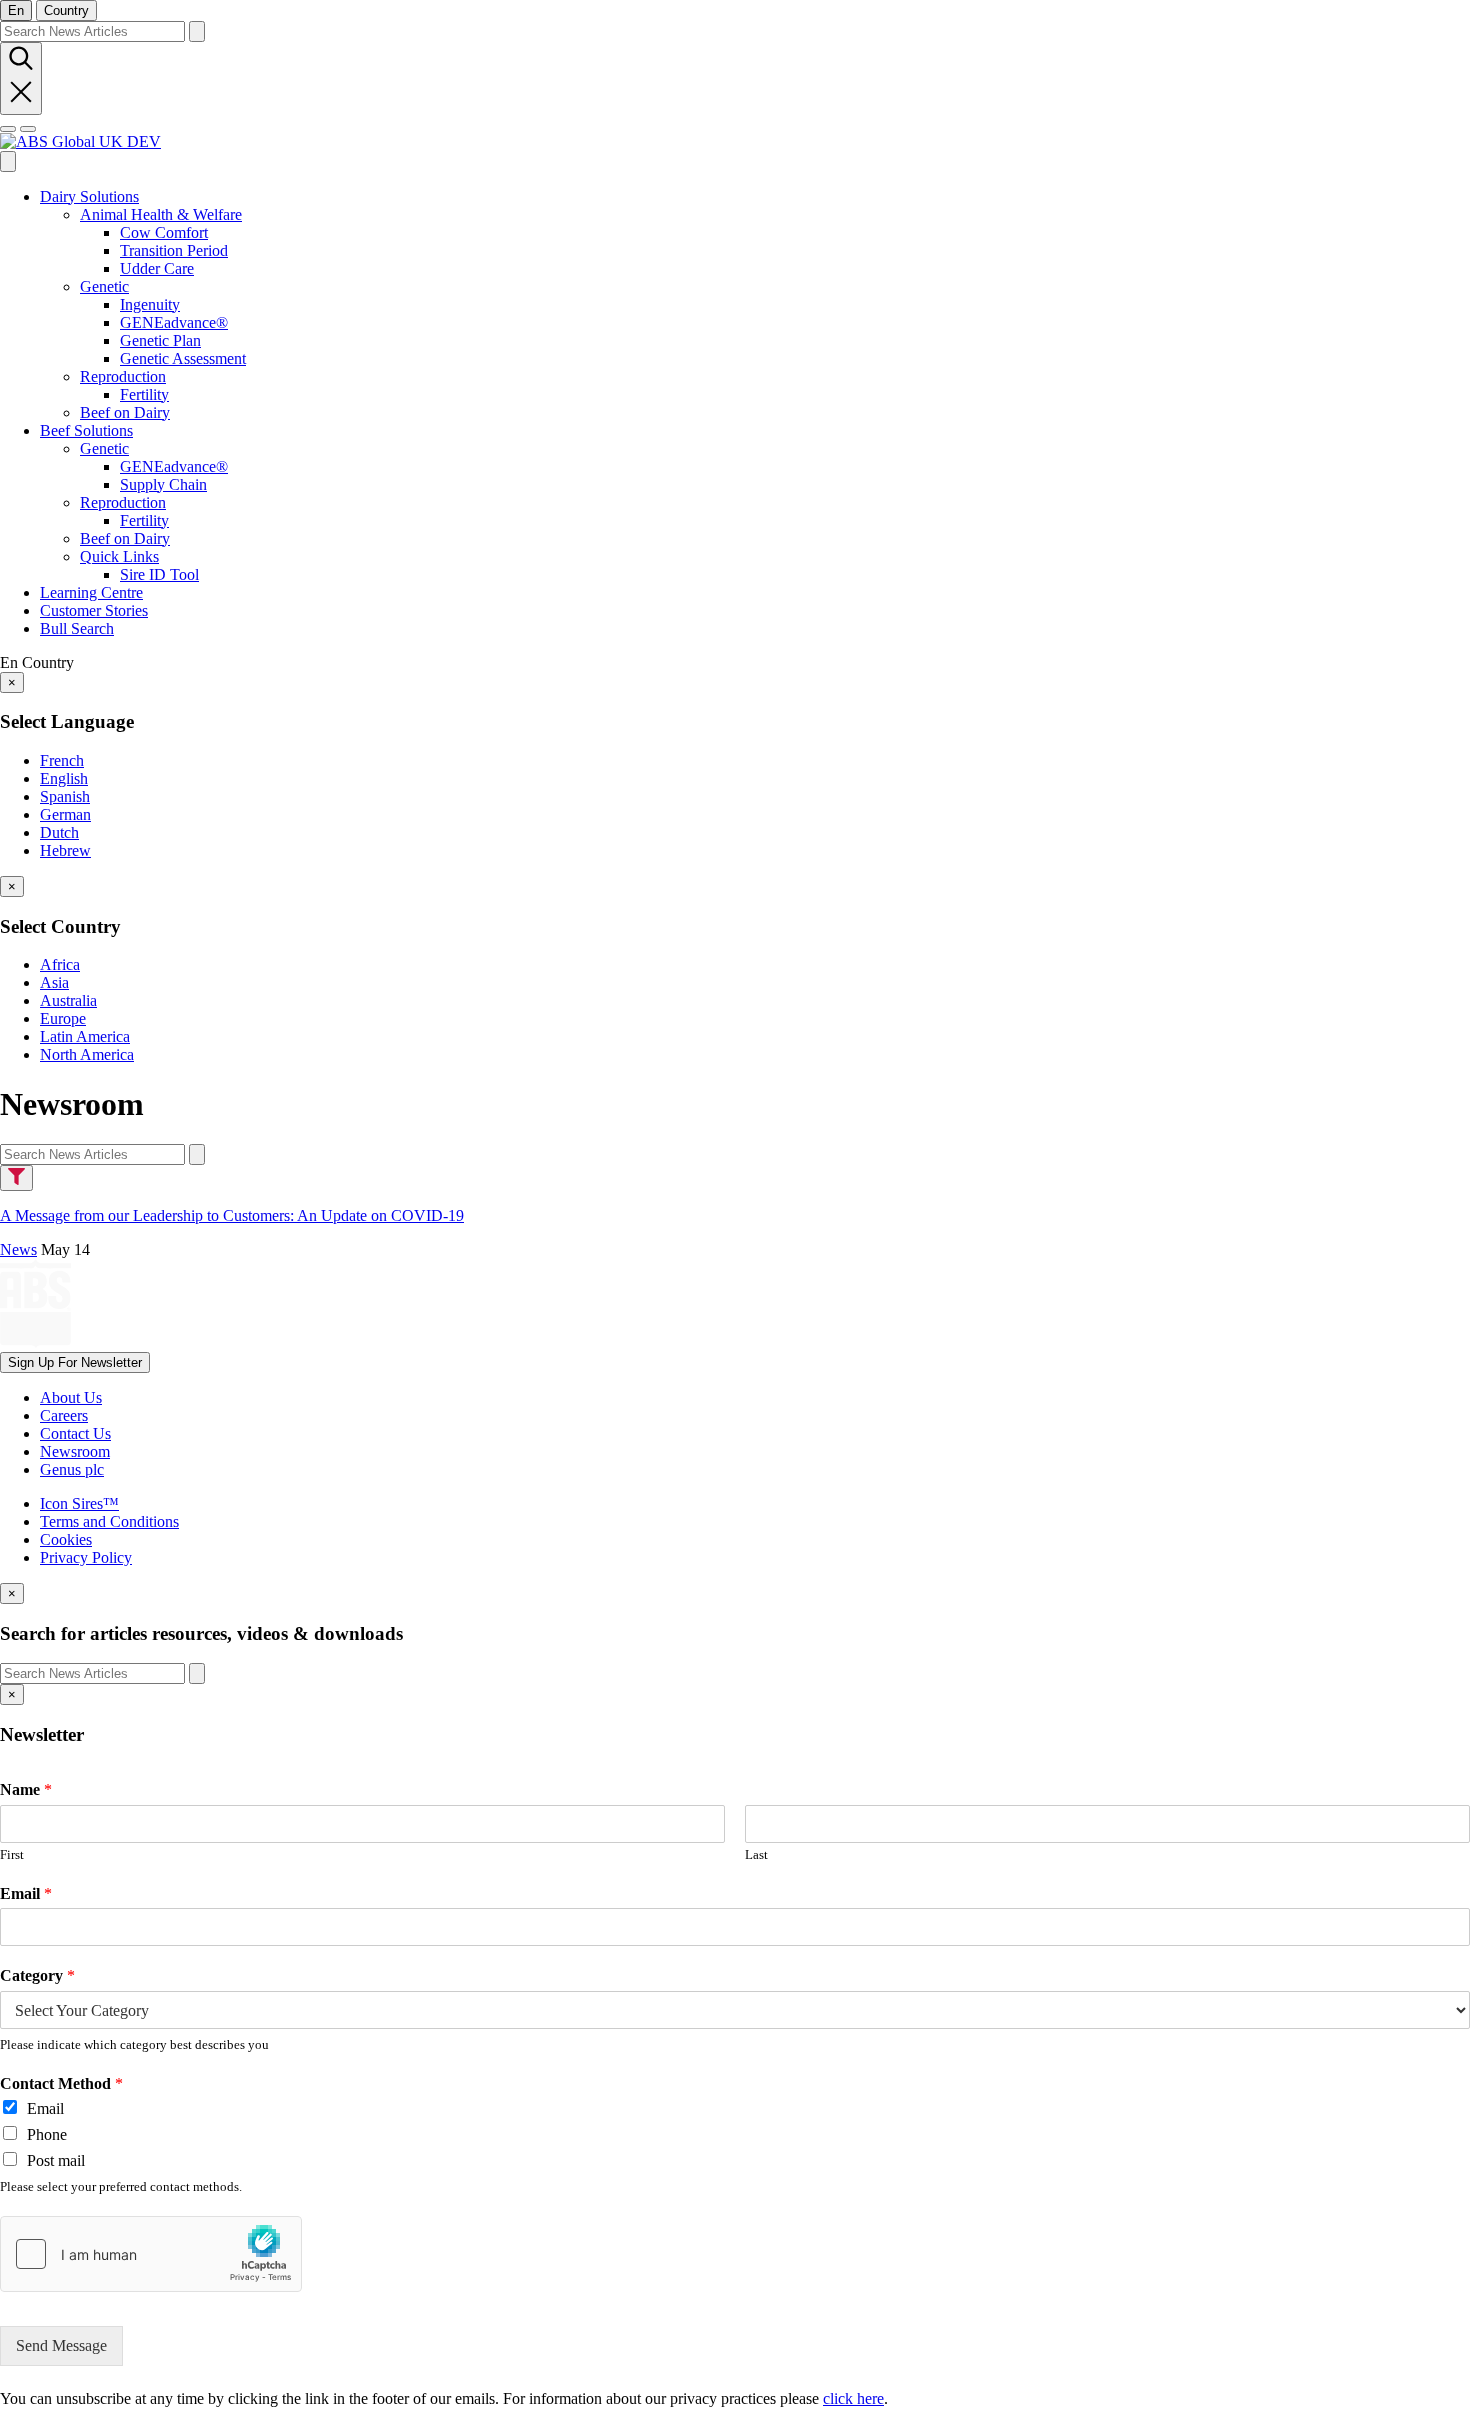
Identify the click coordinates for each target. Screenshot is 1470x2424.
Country (66, 10)
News (18, 1249)
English (64, 778)
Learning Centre (91, 592)
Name (26, 1789)
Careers (64, 1415)
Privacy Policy (86, 1557)
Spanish (65, 796)
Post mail (56, 2160)
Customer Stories (94, 610)
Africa (60, 964)
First (12, 1854)
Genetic (104, 286)
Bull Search (77, 628)
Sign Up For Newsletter (75, 1362)
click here (853, 2398)
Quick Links (119, 556)
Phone (47, 2134)
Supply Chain (163, 484)
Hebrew (65, 850)
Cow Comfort (164, 232)
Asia (54, 982)
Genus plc (72, 1469)
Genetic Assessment (183, 358)
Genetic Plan (160, 340)
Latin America (85, 1036)
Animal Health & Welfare (161, 214)
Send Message (61, 2345)
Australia (68, 1000)
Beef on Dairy (125, 412)
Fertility (144, 394)
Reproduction (123, 376)
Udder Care (157, 268)
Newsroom (75, 1451)
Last (756, 1854)
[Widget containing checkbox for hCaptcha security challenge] (151, 2254)
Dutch (59, 832)
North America (87, 1054)
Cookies (66, 1539)
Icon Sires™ (79, 1503)
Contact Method (61, 2083)
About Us (71, 1397)
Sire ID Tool (159, 574)
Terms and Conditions (109, 1521)
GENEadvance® (174, 322)
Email (26, 1893)
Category (37, 1975)
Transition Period (174, 250)
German (65, 814)
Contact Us (75, 1433)
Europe (63, 1018)
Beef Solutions (86, 430)
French (62, 760)
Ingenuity (150, 304)
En (16, 10)
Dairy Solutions (89, 196)
